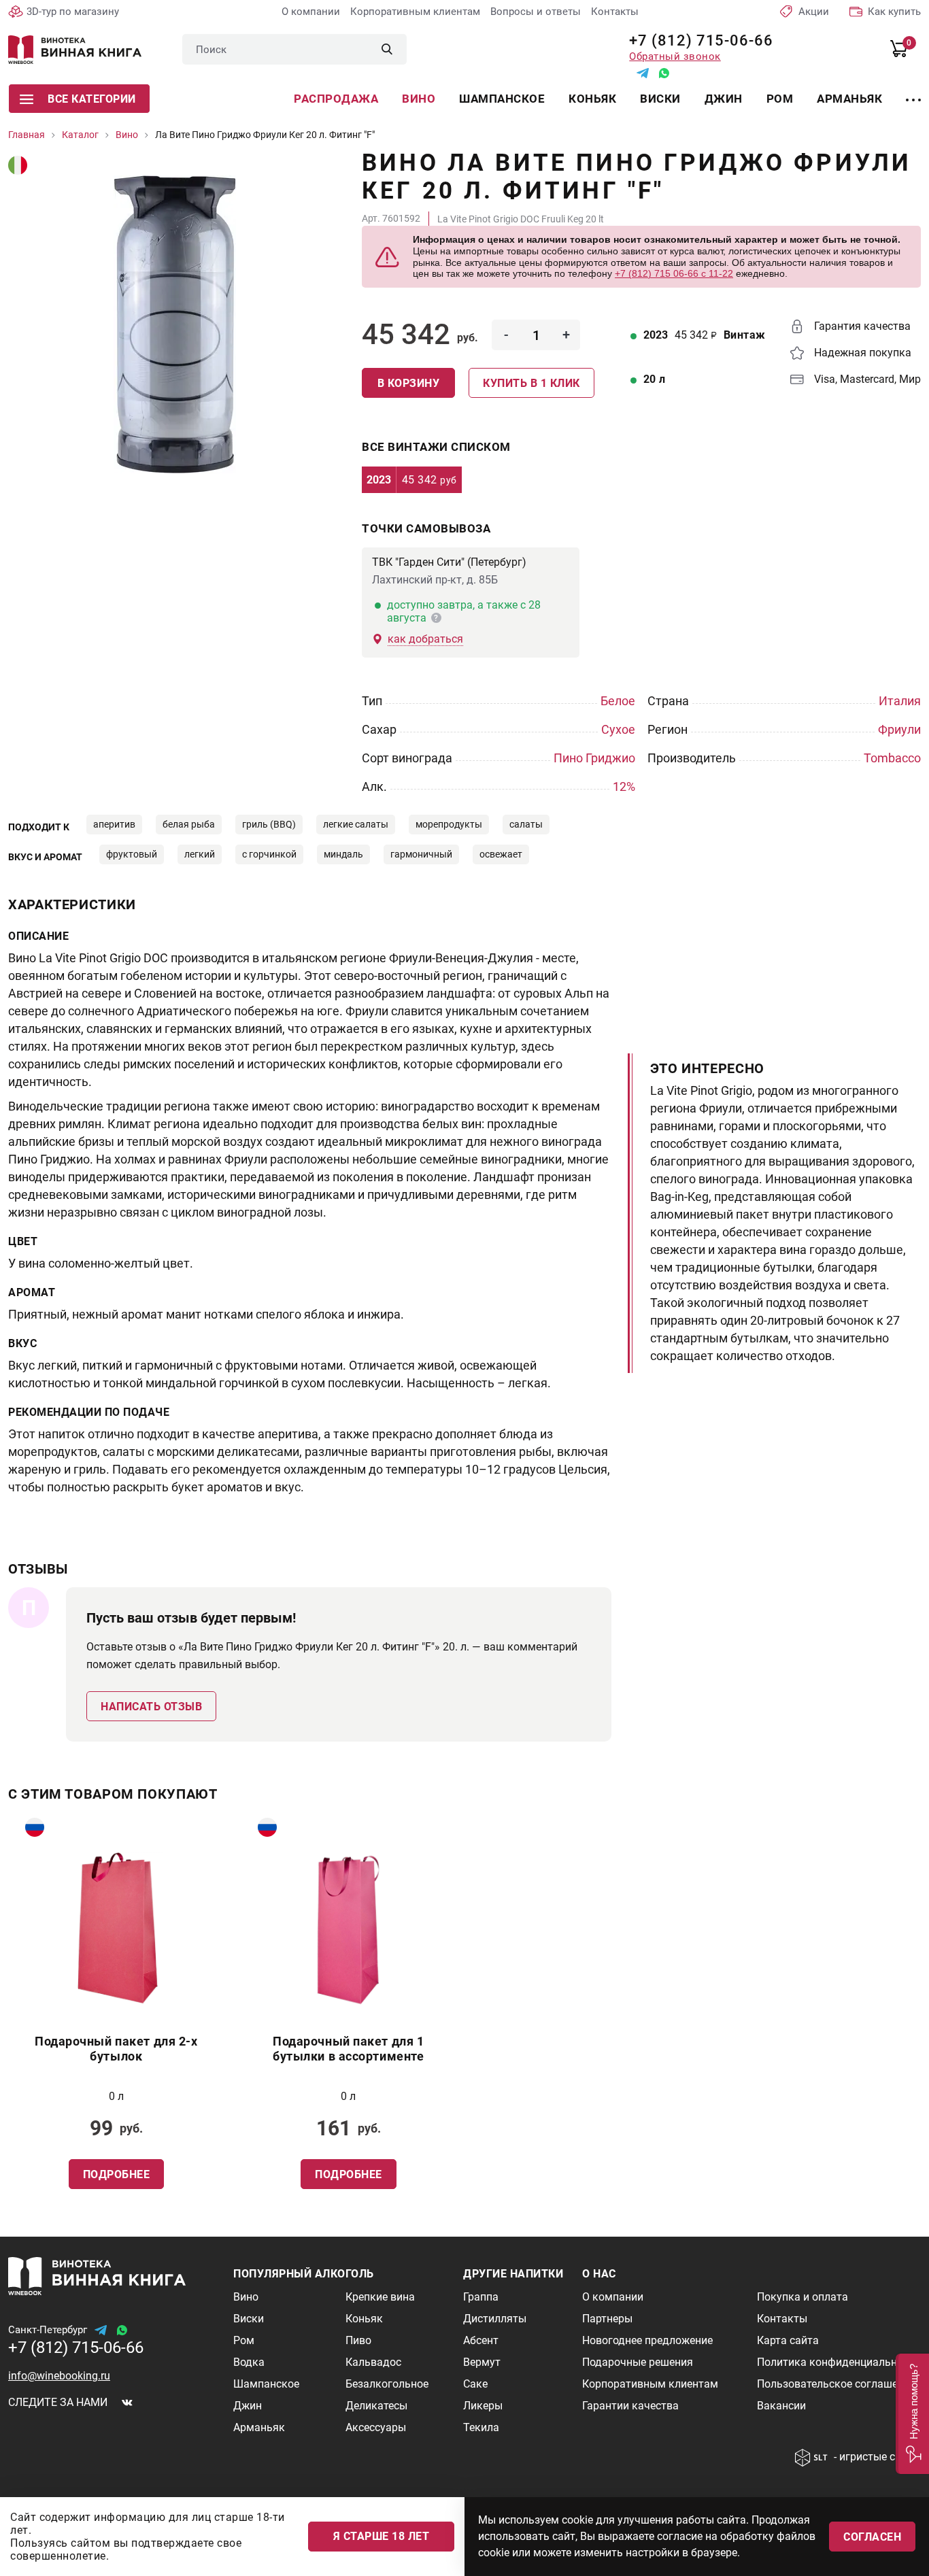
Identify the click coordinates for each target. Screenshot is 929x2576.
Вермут (482, 2362)
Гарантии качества (630, 2406)
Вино (419, 99)
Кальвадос (373, 2362)
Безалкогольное (387, 2384)
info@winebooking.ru (59, 2376)
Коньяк (592, 99)
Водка (249, 2362)
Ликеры (483, 2406)
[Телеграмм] (643, 73)
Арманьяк (849, 99)
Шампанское (502, 99)
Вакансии (781, 2406)
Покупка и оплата (803, 2297)
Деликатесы (376, 2406)
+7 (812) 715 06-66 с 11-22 (674, 273)
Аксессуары (376, 2427)
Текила (481, 2427)
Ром (780, 99)
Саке (475, 2384)
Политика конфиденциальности (839, 2362)
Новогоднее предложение (647, 2340)
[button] (912, 2414)
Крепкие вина (380, 2297)
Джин (724, 99)
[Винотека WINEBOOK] (75, 50)
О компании (311, 12)
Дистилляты (495, 2319)
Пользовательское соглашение (836, 2384)
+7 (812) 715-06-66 (696, 40)
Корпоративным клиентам (415, 12)
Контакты (615, 12)
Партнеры (607, 2319)
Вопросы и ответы (536, 12)
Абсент (481, 2340)
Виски (660, 99)
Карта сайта (788, 2340)
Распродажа (336, 99)
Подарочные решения (638, 2362)
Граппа (481, 2297)
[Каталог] (913, 92)
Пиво (358, 2340)
